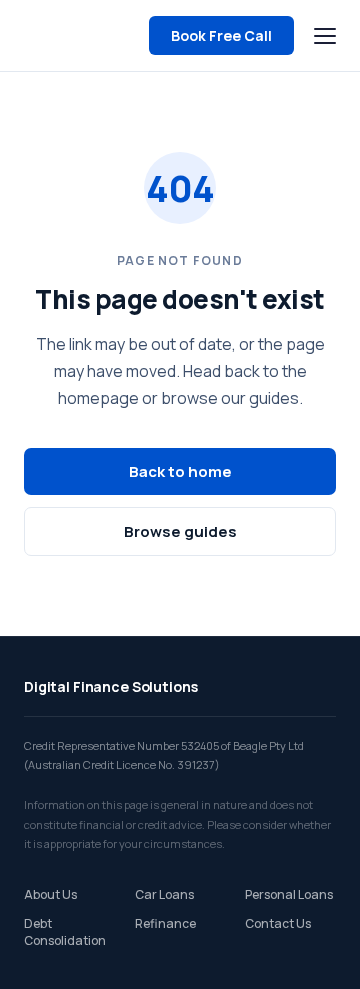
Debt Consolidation (65, 932)
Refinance (165, 923)
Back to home (180, 471)
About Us (50, 894)
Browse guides (180, 531)
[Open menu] (325, 36)
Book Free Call (221, 35)
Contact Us (278, 923)
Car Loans (164, 894)
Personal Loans (289, 894)
